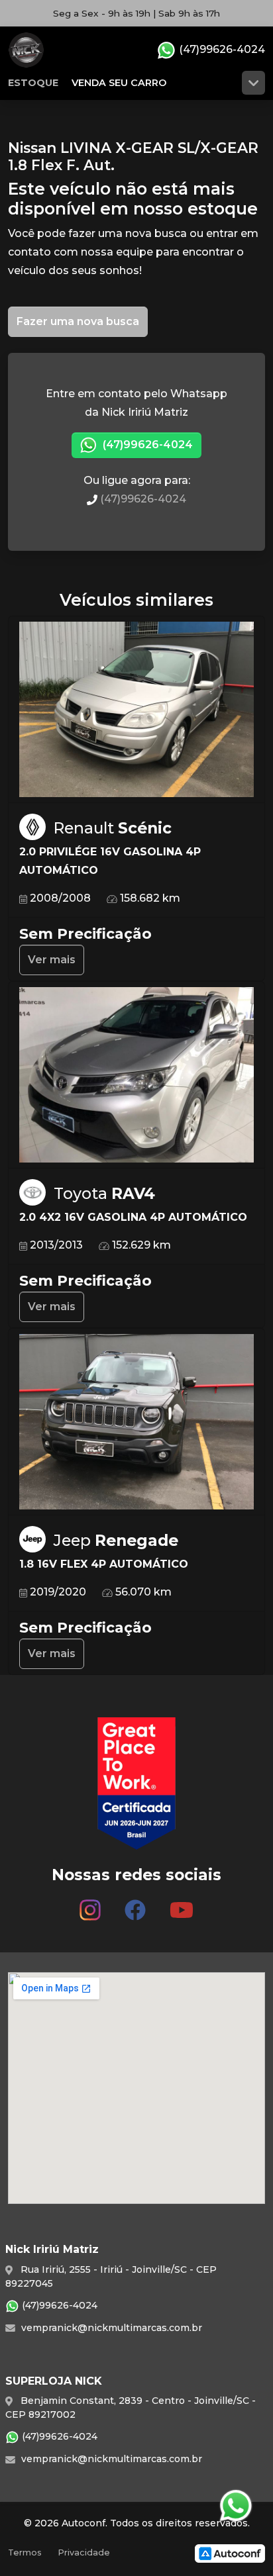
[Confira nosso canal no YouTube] (182, 1905)
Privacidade (84, 2552)
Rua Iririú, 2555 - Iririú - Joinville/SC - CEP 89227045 (111, 2276)
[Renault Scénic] (136, 710)
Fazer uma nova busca (78, 321)
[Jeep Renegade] (136, 1422)
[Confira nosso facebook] (135, 1905)
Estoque (33, 83)
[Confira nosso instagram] (90, 1905)
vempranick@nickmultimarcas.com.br (110, 2328)
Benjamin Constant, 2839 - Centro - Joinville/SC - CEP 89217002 (131, 2408)
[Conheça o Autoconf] (230, 2552)
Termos (25, 2552)
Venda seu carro (119, 83)
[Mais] (253, 83)
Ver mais (52, 960)
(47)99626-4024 (221, 49)
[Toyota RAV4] (136, 1075)
